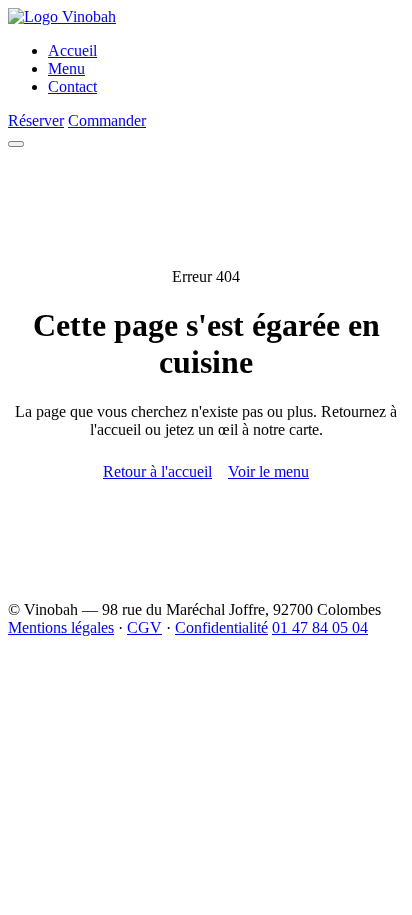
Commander (107, 120)
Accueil (72, 50)
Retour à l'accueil (157, 471)
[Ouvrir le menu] (16, 144)
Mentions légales (61, 627)
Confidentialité (221, 627)
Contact (72, 86)
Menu (66, 68)
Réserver (36, 120)
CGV (144, 627)
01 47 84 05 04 (320, 627)
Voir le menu (268, 471)
